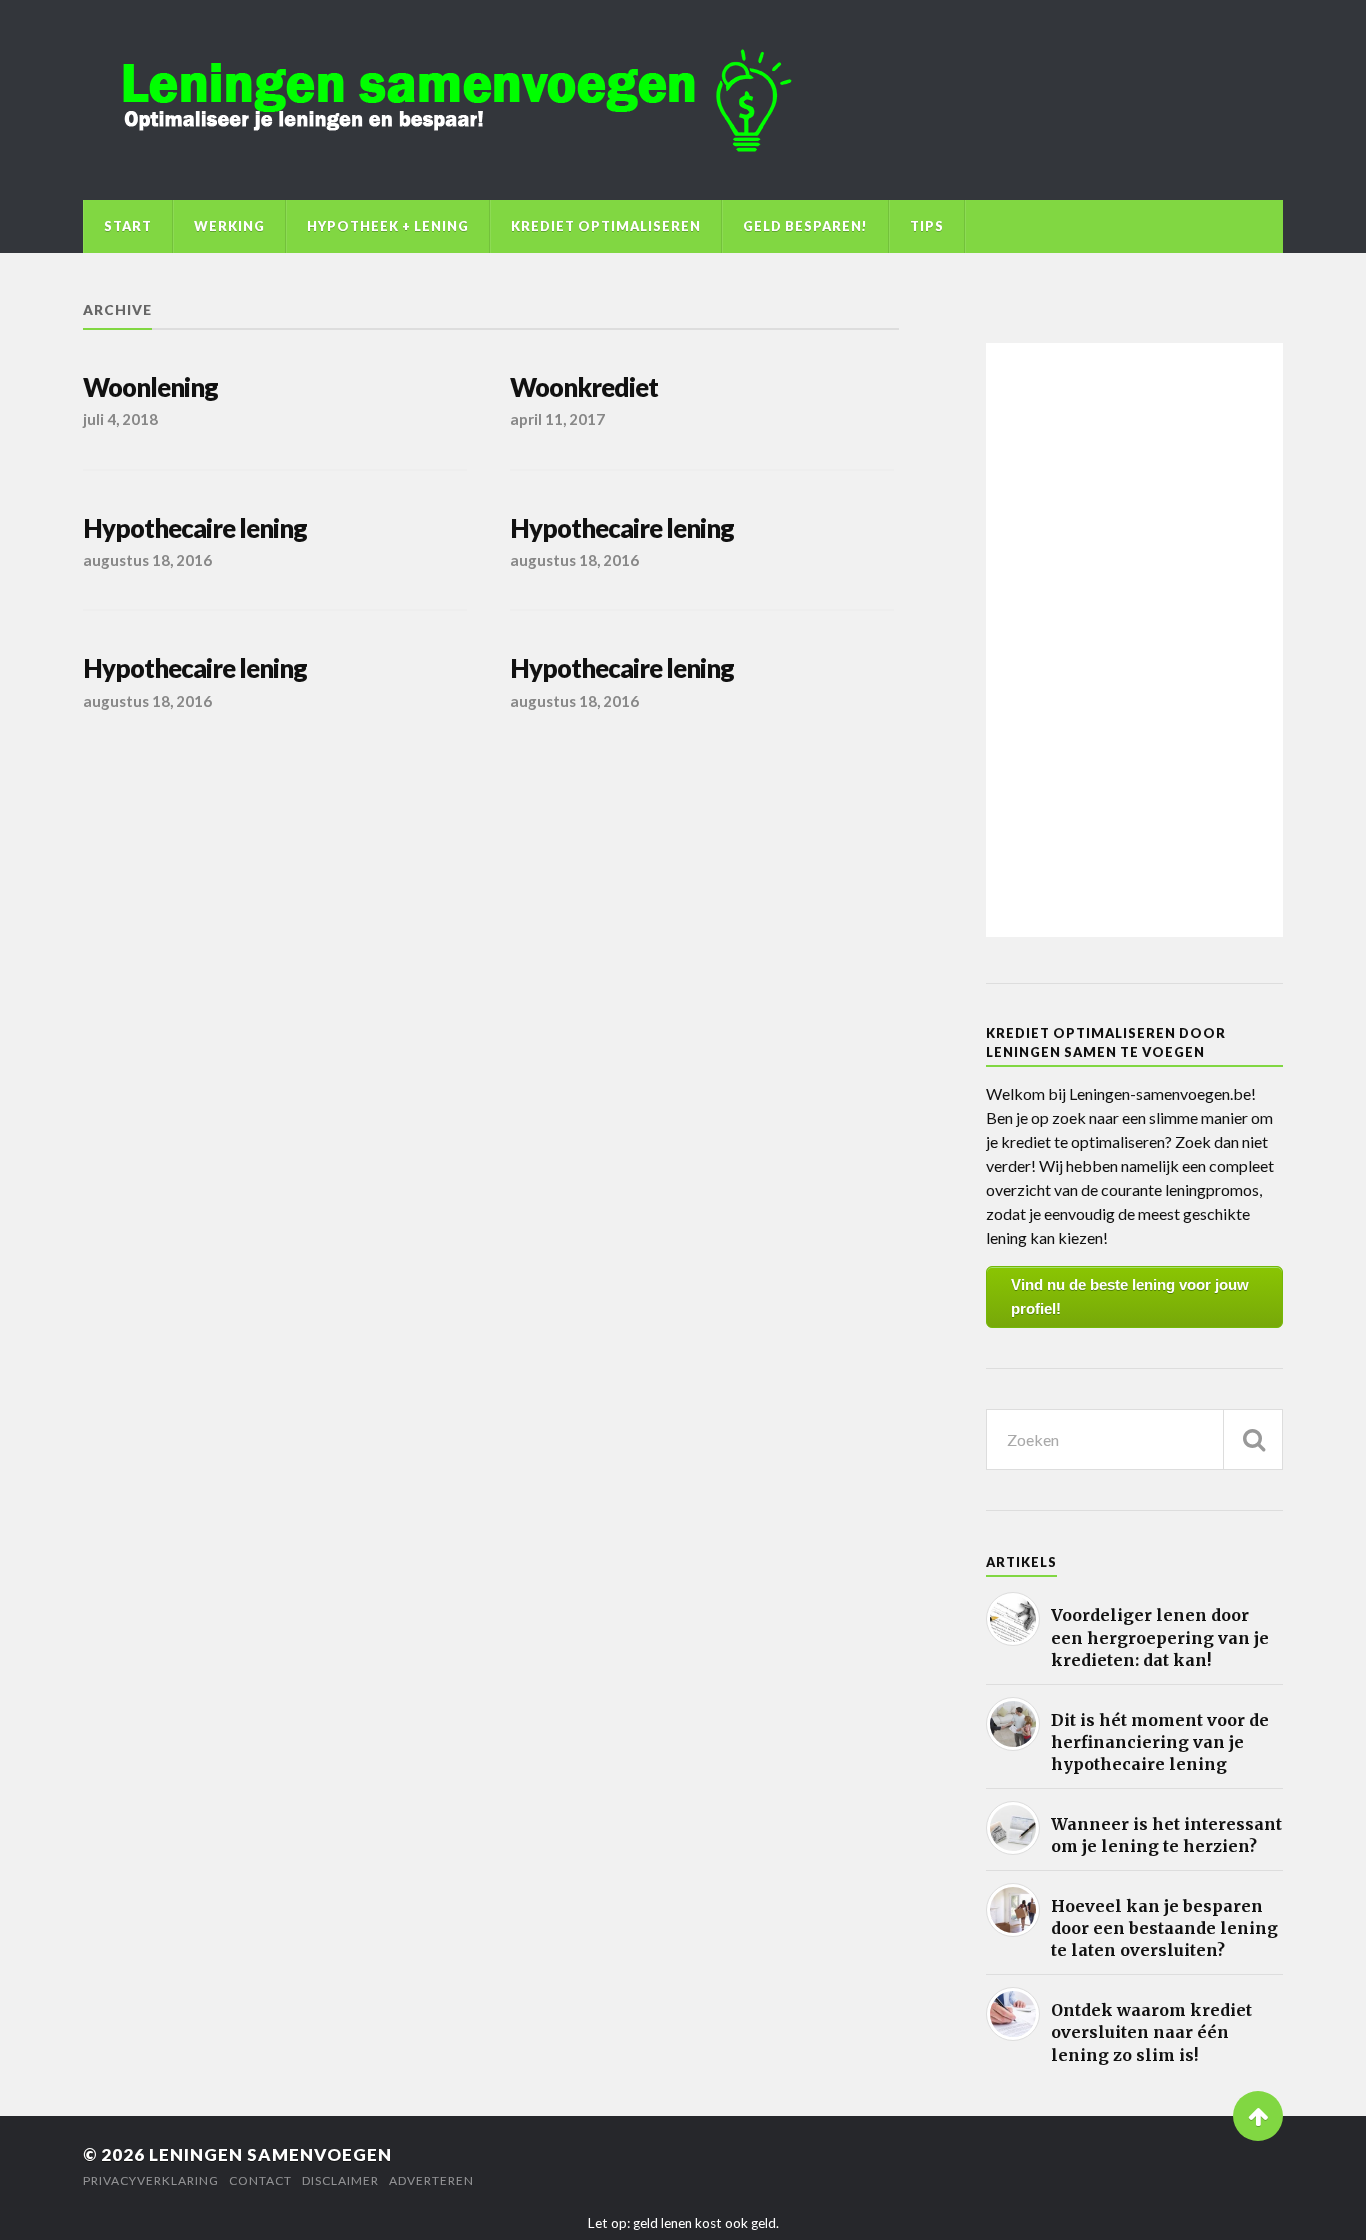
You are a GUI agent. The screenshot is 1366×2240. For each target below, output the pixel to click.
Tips (927, 226)
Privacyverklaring (151, 2180)
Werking (229, 226)
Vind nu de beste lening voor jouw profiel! (1130, 1296)
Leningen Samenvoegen (270, 2154)
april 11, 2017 (557, 419)
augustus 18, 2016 (147, 560)
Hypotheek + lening (388, 226)
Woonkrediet (584, 387)
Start (128, 226)
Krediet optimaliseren (606, 226)
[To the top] (1258, 2116)
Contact (260, 2180)
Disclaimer (340, 2180)
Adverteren (431, 2180)
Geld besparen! (805, 226)
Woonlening (150, 387)
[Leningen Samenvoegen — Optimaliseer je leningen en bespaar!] (683, 100)
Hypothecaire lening (195, 528)
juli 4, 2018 (120, 419)
